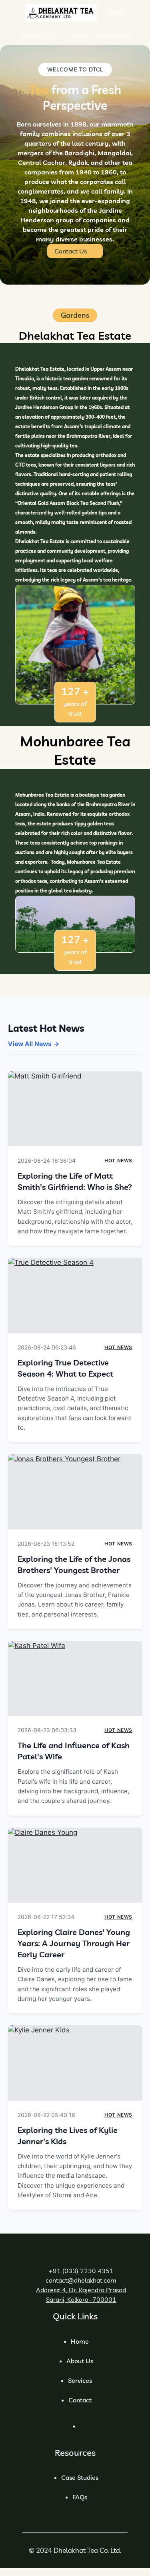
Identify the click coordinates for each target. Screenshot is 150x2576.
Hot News (118, 1160)
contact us (71, 251)
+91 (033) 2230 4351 (81, 2271)
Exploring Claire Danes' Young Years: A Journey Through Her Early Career (74, 1943)
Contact (80, 2400)
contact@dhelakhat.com (81, 2280)
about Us (80, 2361)
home (80, 2341)
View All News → (34, 1044)
